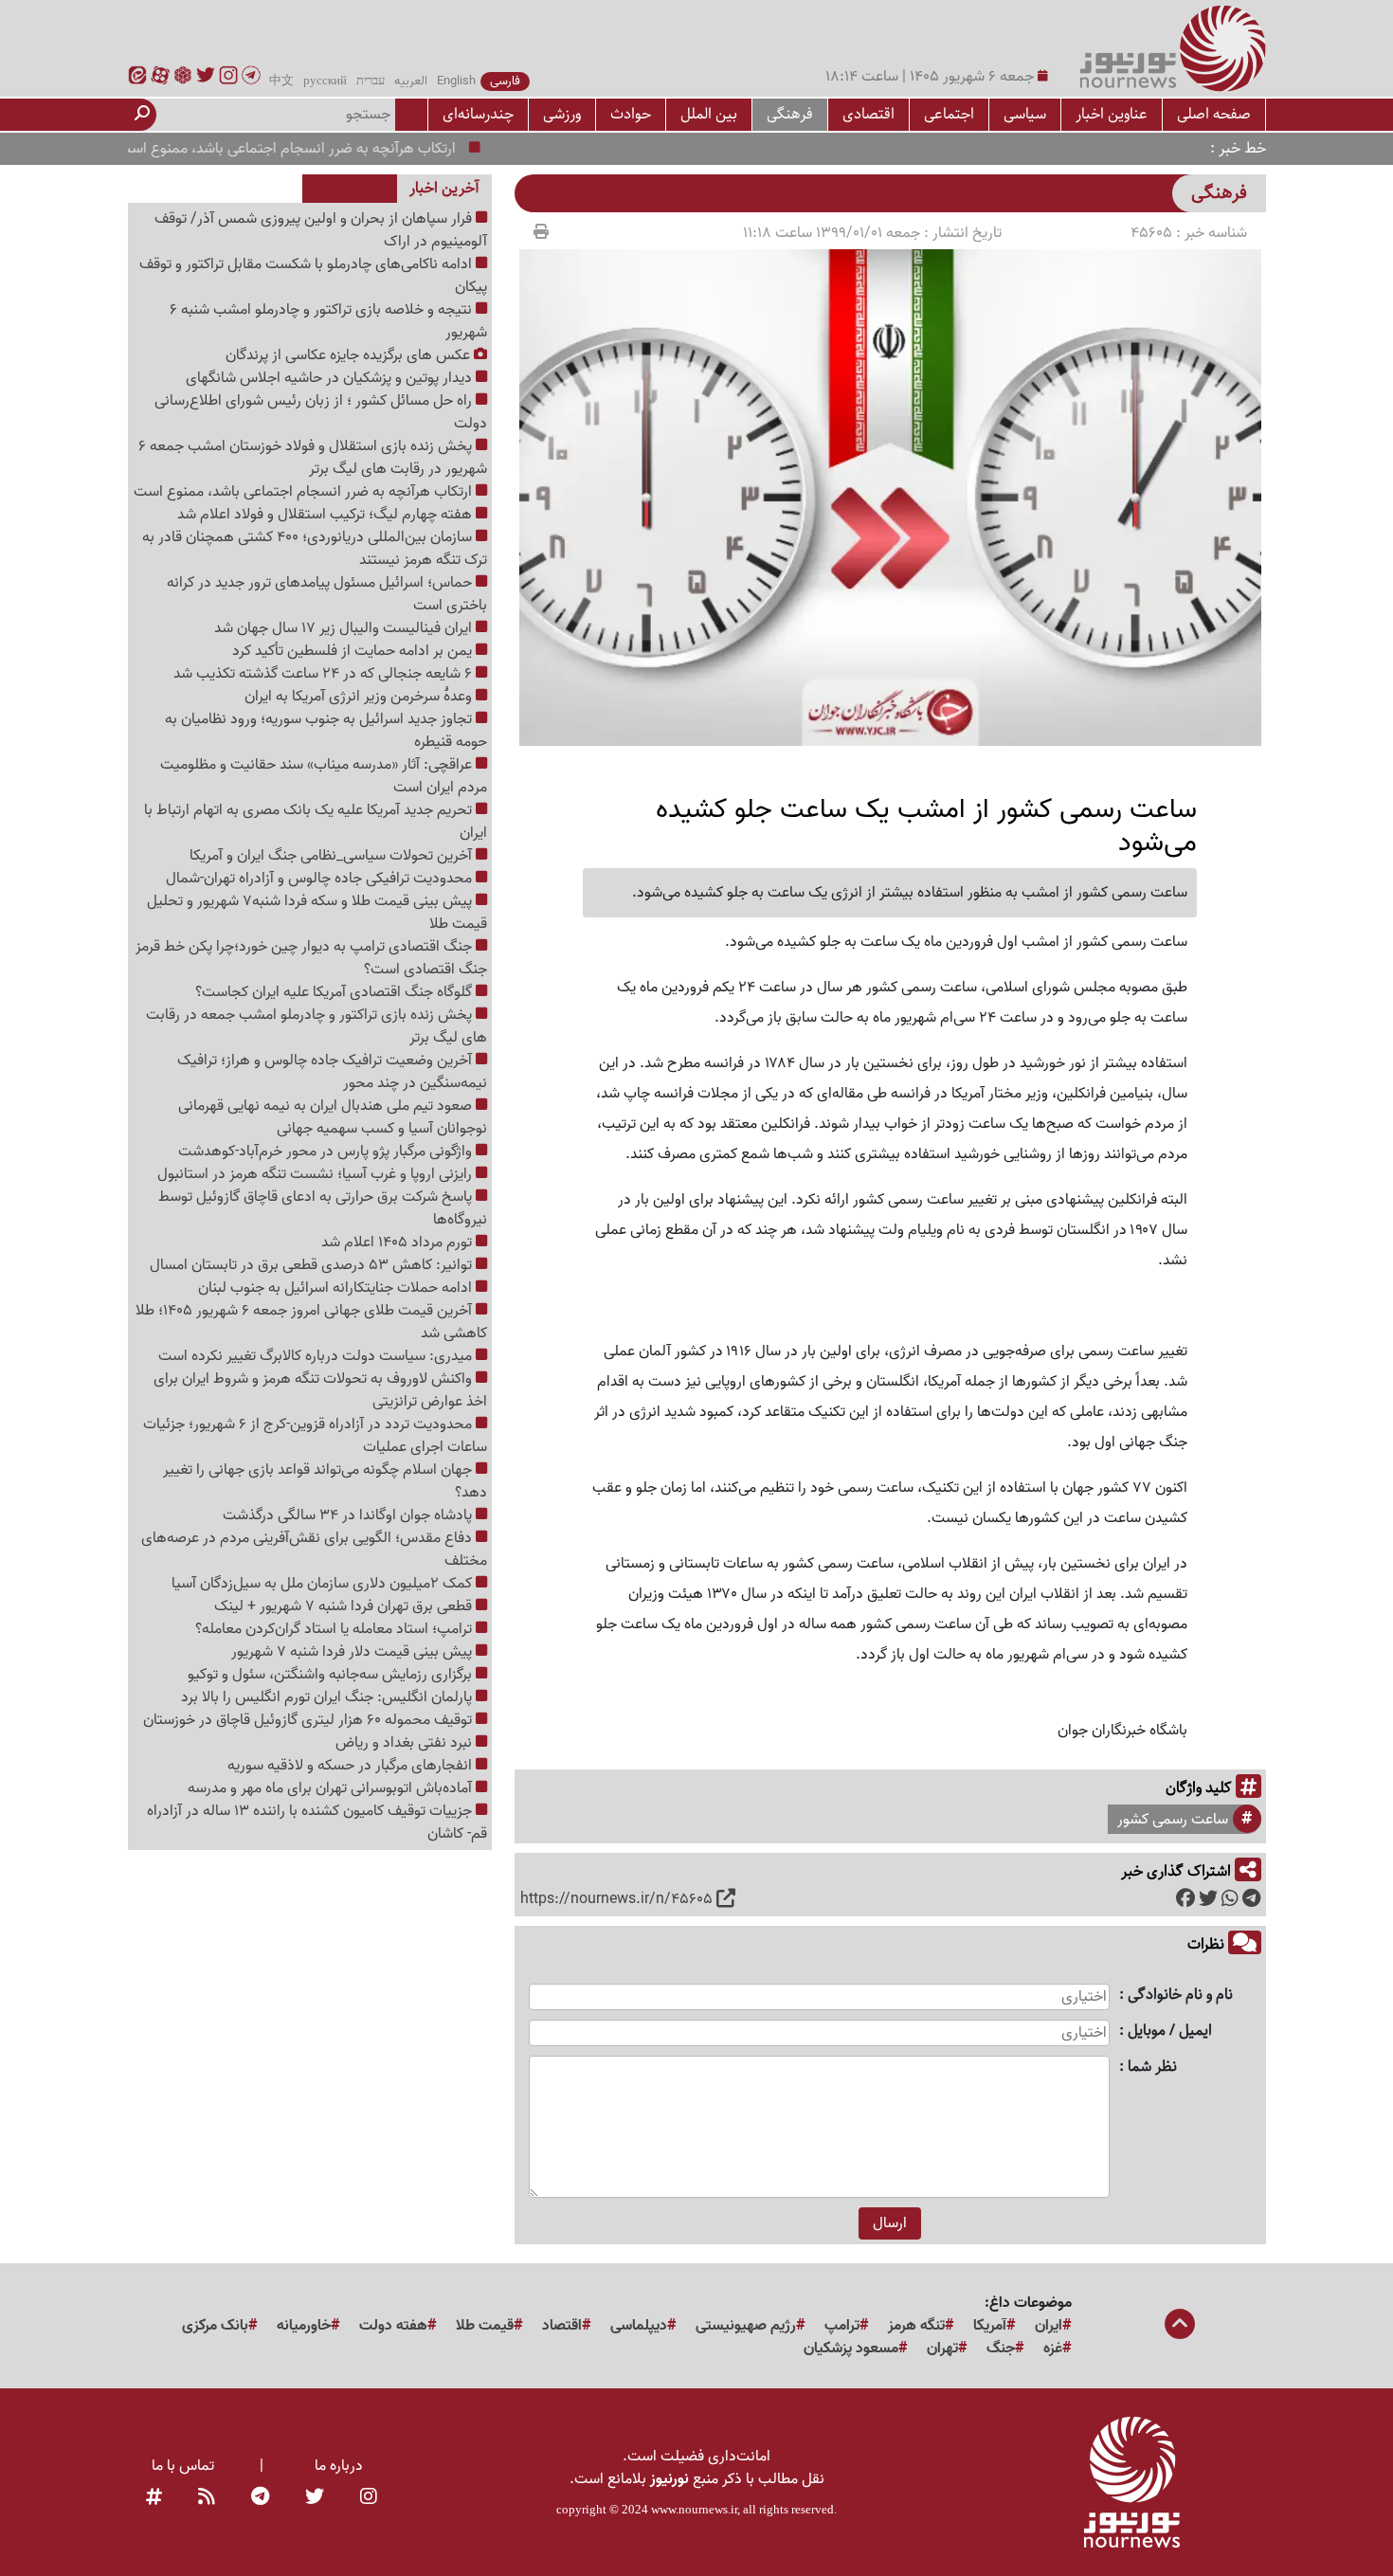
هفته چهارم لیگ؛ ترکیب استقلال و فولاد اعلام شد (326, 515)
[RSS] (207, 2498)
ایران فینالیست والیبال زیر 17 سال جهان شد (345, 628)
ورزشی (562, 114)
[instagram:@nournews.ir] (369, 2498)
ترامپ (842, 2326)
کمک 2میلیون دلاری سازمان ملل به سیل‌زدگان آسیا (324, 1584)
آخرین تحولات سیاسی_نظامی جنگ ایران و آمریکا (333, 856)
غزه (1053, 2349)
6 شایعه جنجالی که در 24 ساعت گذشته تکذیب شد (325, 674)
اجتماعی (949, 114)
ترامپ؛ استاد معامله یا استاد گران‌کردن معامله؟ (335, 1629)
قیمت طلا (485, 2326)
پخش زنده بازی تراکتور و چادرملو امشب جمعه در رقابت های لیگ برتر (317, 1026)
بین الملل (709, 114)
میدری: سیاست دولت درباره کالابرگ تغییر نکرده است (317, 1356)
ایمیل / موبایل (1170, 2032)
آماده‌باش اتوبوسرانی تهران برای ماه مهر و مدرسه (332, 1788)
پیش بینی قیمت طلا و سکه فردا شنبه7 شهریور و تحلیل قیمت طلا (317, 913)
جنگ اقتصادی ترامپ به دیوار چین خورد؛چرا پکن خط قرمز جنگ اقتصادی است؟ (311, 958)
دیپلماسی (639, 2326)
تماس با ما (183, 2466)
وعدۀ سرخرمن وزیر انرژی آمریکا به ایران (360, 697)
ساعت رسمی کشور (1173, 1820)
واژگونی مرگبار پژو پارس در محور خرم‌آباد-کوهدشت (327, 1152)
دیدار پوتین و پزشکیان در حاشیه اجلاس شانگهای (331, 378)
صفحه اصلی (1214, 114)
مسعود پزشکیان (851, 2349)
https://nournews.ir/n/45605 (616, 1899)
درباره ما (339, 2466)
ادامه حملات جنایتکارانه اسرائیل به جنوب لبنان (337, 1288)
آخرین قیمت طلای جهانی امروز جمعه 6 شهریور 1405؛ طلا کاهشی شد (311, 1322)
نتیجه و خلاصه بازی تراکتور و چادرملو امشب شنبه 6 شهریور (328, 321)
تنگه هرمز (916, 2326)
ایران (1049, 2326)
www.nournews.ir (694, 2509)
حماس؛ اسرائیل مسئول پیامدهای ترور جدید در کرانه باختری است (327, 594)
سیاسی (1025, 114)
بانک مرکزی (215, 2326)
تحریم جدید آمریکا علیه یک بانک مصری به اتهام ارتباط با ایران (316, 822)
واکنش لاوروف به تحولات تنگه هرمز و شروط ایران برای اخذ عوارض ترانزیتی (320, 1390)
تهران (942, 2349)
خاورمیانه (304, 2326)
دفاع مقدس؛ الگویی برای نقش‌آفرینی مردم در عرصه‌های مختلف (314, 1550)
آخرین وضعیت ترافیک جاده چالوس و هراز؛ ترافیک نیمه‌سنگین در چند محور (332, 1072)
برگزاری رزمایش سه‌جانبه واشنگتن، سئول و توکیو (332, 1675)
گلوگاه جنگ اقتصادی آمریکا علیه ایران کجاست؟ (335, 992)
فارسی (505, 82)
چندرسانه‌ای (478, 114)
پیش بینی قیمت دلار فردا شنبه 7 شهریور (353, 1652)
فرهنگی (790, 114)
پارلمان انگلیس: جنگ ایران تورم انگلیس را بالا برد (328, 1697)
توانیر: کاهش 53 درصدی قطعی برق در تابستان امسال (313, 1265)
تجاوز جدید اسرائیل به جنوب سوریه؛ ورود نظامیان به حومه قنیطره (326, 731)
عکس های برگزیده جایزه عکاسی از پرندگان (350, 355)
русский (325, 82)
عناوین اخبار (1112, 114)
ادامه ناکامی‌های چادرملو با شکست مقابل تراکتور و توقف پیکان (313, 276)
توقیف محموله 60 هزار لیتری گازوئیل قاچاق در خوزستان (309, 1720)
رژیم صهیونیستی (746, 2326)
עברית (371, 82)
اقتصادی (868, 114)
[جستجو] (142, 115)
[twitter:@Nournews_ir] (315, 2498)
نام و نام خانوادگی (1180, 1995)
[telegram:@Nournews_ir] (260, 2498)
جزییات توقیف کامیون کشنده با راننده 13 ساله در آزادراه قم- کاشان (317, 1823)
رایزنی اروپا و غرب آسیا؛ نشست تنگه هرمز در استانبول (317, 1174)
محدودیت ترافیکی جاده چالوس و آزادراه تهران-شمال (321, 879)
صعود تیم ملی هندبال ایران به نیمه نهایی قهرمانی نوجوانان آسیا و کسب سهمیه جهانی (333, 1117)
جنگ (1001, 2349)
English (456, 82)
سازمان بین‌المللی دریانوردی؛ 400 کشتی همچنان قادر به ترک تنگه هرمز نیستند (315, 549)
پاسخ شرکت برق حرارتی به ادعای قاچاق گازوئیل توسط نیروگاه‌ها (323, 1208)
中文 (281, 82)
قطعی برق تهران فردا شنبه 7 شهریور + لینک (345, 1606)
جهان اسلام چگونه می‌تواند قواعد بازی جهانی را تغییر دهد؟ (325, 1481)
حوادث (631, 114)
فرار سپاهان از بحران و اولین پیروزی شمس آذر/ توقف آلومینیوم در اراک (321, 230)
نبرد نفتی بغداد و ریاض (406, 1743)
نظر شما (1152, 2068)
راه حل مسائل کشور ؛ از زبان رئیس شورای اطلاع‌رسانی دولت (321, 412)
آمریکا (990, 2326)
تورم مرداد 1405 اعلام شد (398, 1243)
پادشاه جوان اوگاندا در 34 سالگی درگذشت (349, 1515)
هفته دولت (393, 2326)
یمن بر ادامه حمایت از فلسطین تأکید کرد (354, 651)
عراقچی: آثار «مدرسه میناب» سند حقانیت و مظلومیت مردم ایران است (324, 776)
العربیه (411, 82)
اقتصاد (562, 2326)
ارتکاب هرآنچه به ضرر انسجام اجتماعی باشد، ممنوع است (323, 149)
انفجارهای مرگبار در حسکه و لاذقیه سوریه (352, 1766)
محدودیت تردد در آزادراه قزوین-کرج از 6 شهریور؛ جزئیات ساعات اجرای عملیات (315, 1436)
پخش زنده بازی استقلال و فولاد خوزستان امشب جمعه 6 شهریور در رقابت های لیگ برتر (313, 458)
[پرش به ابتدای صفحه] (1180, 2326)
